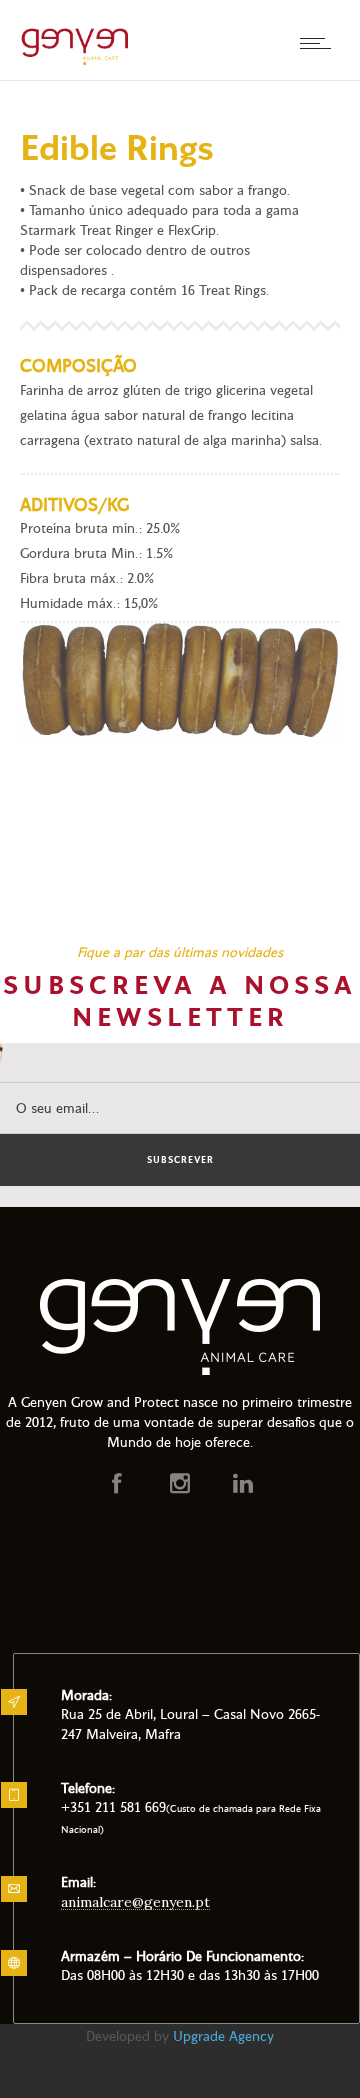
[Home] (75, 62)
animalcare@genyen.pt (135, 1902)
